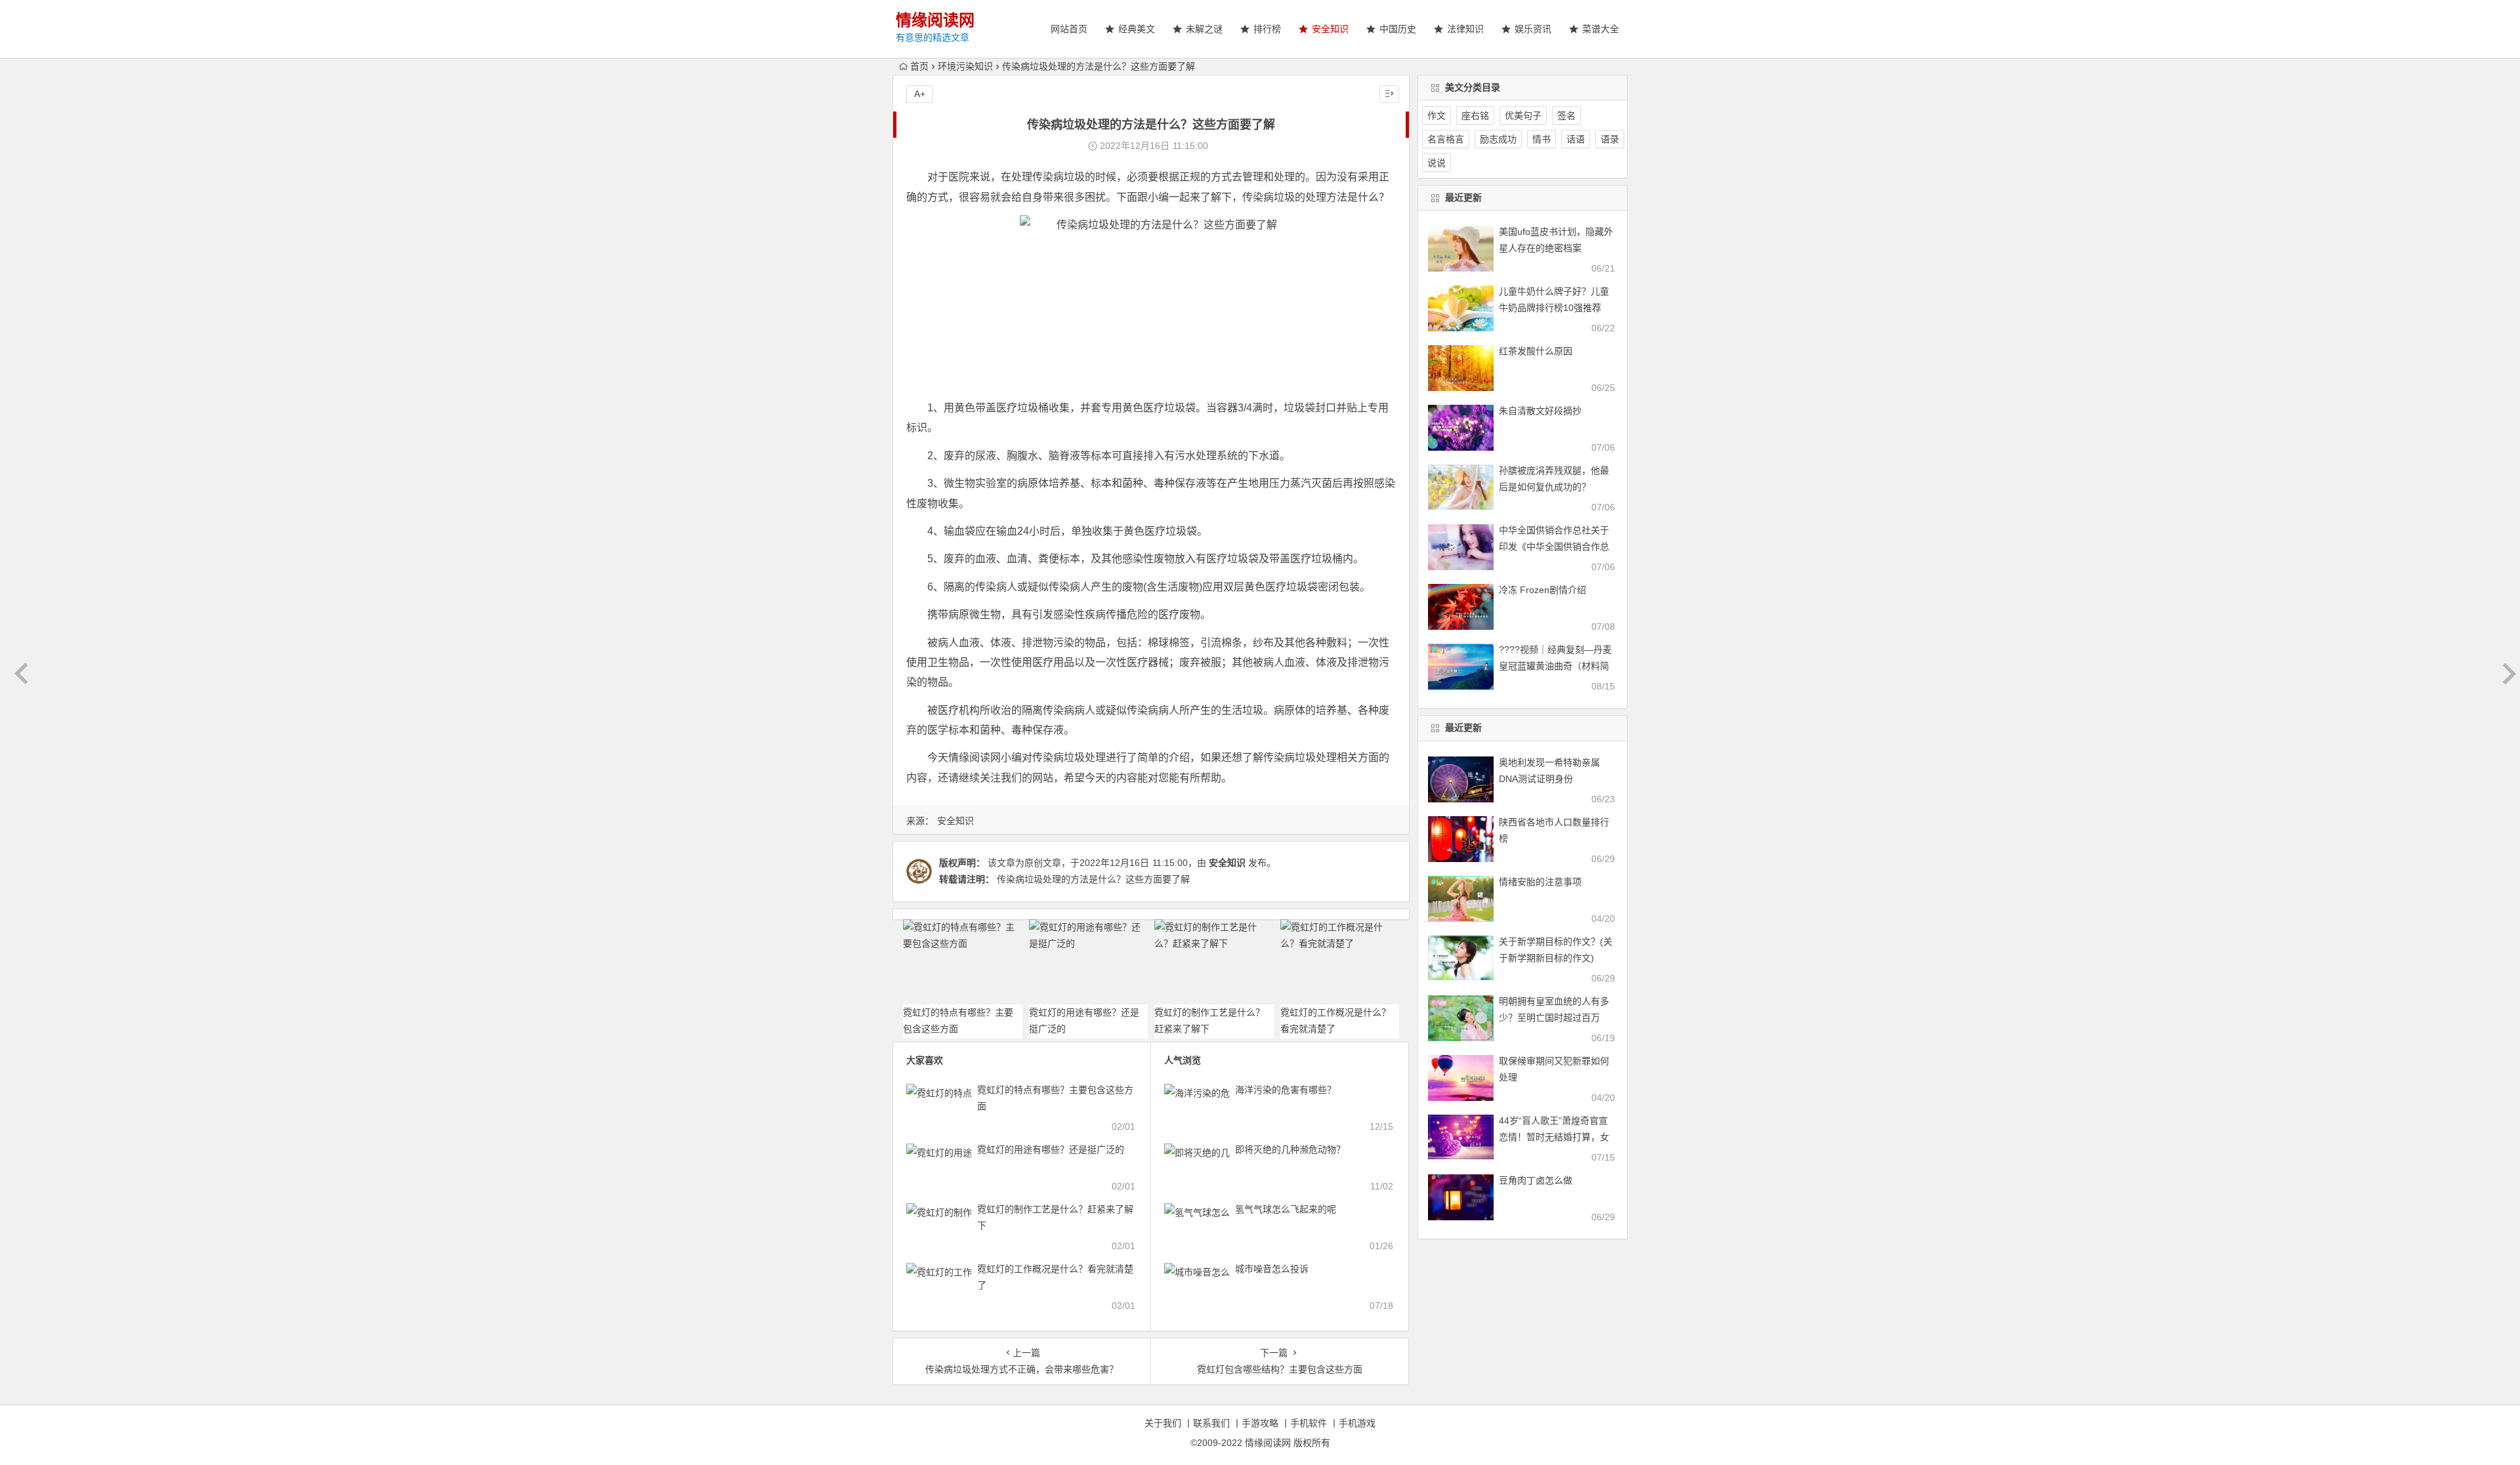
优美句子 (1523, 115)
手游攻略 (1260, 1423)
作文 (1437, 115)
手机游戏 (1357, 1423)
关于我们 (1163, 1423)
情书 (1542, 139)
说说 (1437, 163)
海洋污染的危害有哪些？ (1286, 1090)
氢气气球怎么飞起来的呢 (1286, 1209)
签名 (1566, 115)
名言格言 (1446, 139)
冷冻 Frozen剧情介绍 (1543, 590)
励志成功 (1498, 139)
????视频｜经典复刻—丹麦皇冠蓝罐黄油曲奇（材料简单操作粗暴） (1555, 666)
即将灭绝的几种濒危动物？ (1290, 1149)
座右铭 (1475, 115)
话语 (1576, 139)
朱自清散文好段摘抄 (1540, 411)
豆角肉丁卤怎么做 (1536, 1180)
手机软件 (1309, 1423)
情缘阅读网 (935, 20)
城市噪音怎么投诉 (1272, 1269)
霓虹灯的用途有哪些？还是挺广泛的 (1051, 1149)
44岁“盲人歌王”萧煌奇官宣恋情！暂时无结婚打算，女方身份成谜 (1554, 1137)
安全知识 (955, 821)
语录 (1610, 139)
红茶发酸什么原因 (1536, 351)
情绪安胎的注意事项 (1540, 882)
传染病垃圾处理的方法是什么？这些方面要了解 (1093, 879)
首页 (919, 66)
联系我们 (1211, 1423)
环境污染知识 (965, 66)
